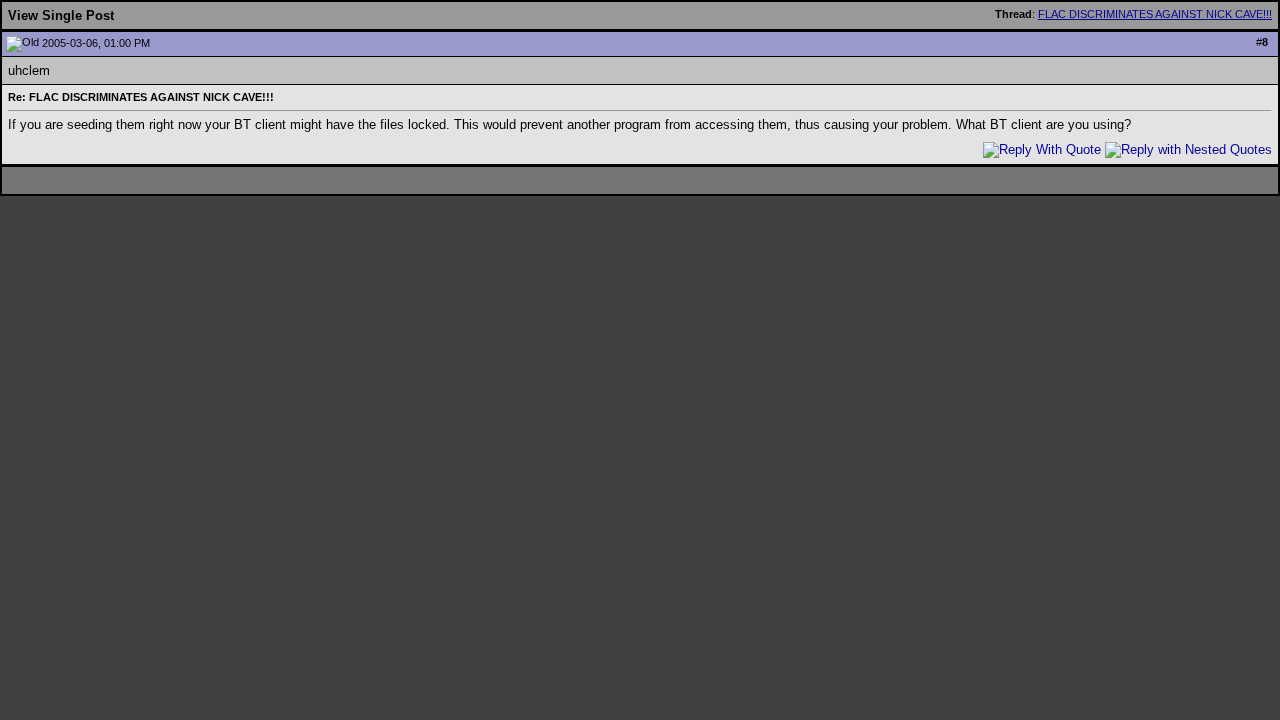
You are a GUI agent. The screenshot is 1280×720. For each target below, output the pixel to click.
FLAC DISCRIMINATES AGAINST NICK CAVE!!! (1155, 14)
